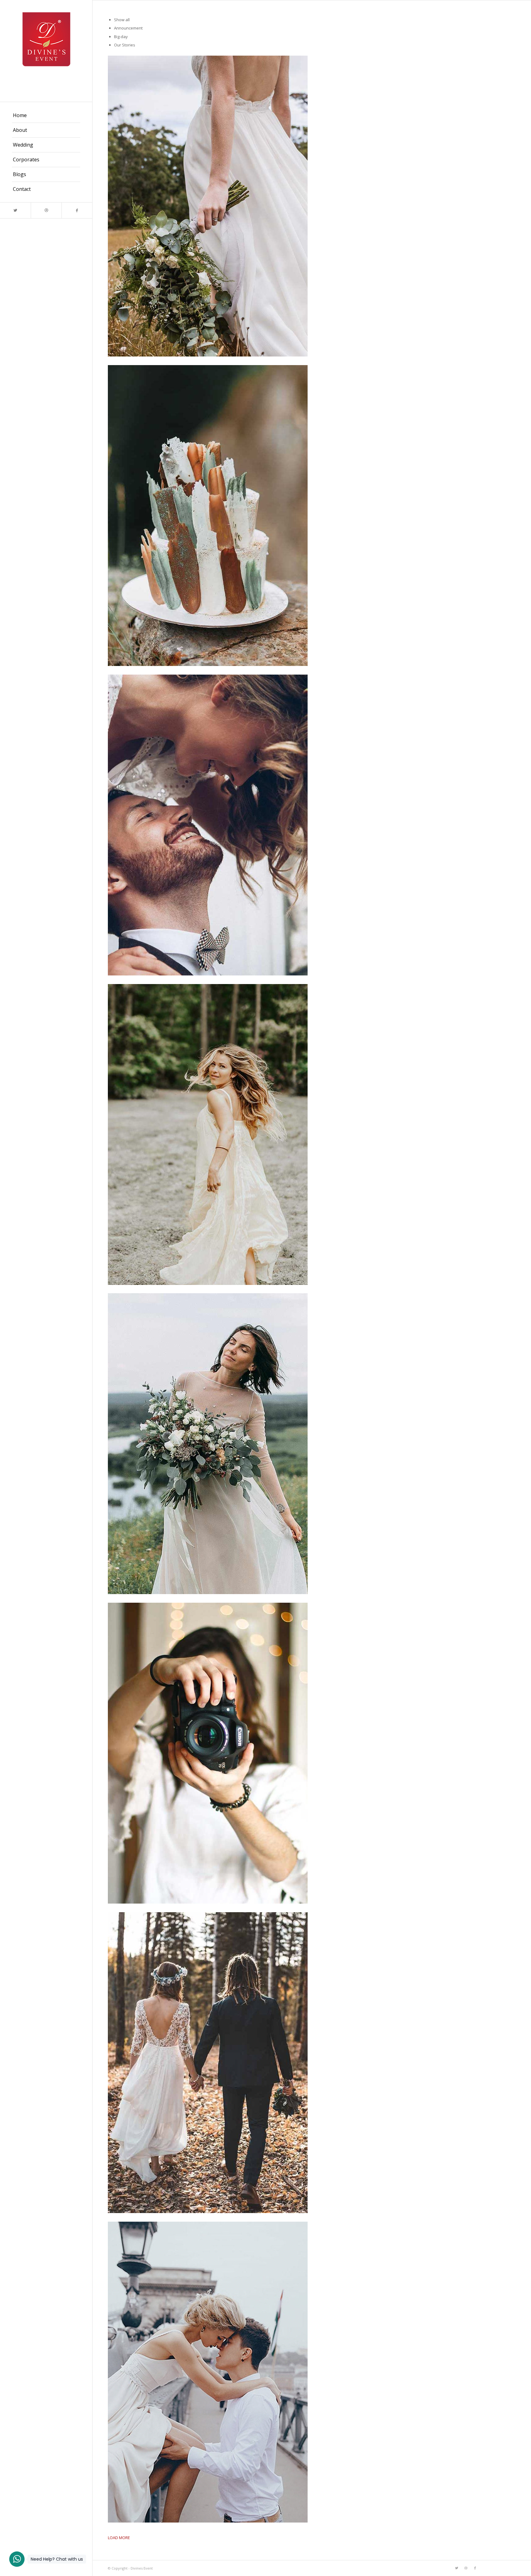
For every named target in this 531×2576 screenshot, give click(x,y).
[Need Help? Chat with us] (17, 2559)
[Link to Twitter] (15, 210)
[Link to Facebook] (77, 210)
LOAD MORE (119, 2538)
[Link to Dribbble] (46, 210)
